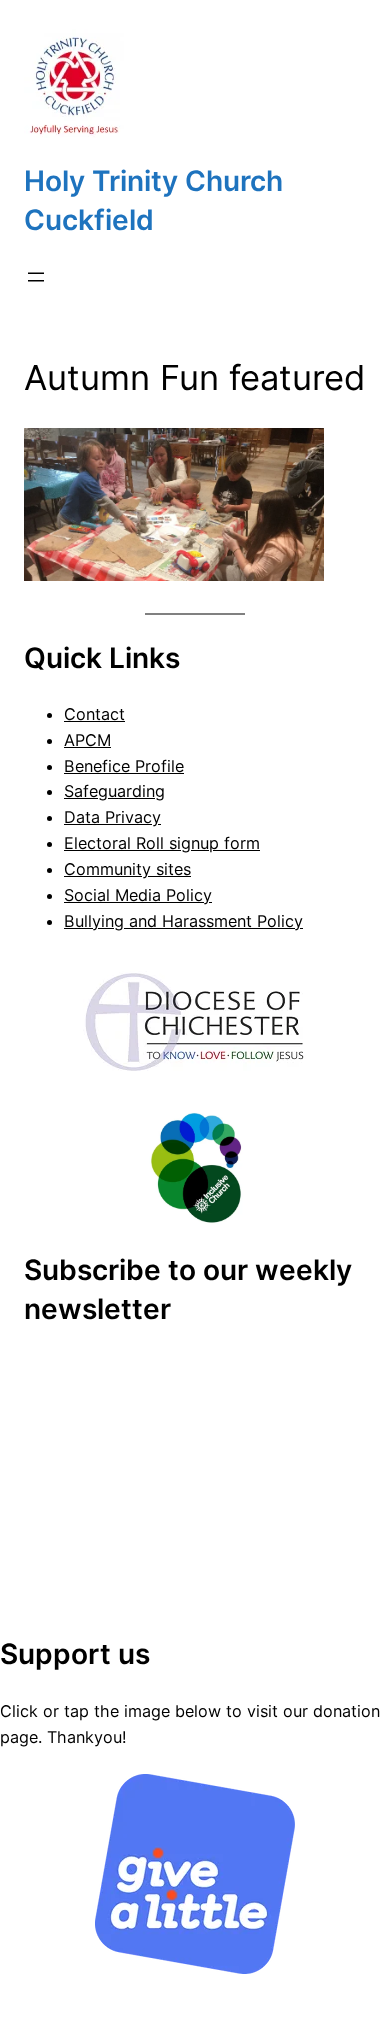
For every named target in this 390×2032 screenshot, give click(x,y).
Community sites (127, 869)
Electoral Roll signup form (162, 843)
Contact (94, 714)
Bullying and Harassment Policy (183, 921)
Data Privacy (112, 817)
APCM (87, 740)
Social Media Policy (138, 895)
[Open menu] (36, 277)
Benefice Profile (124, 766)
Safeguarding (114, 791)
